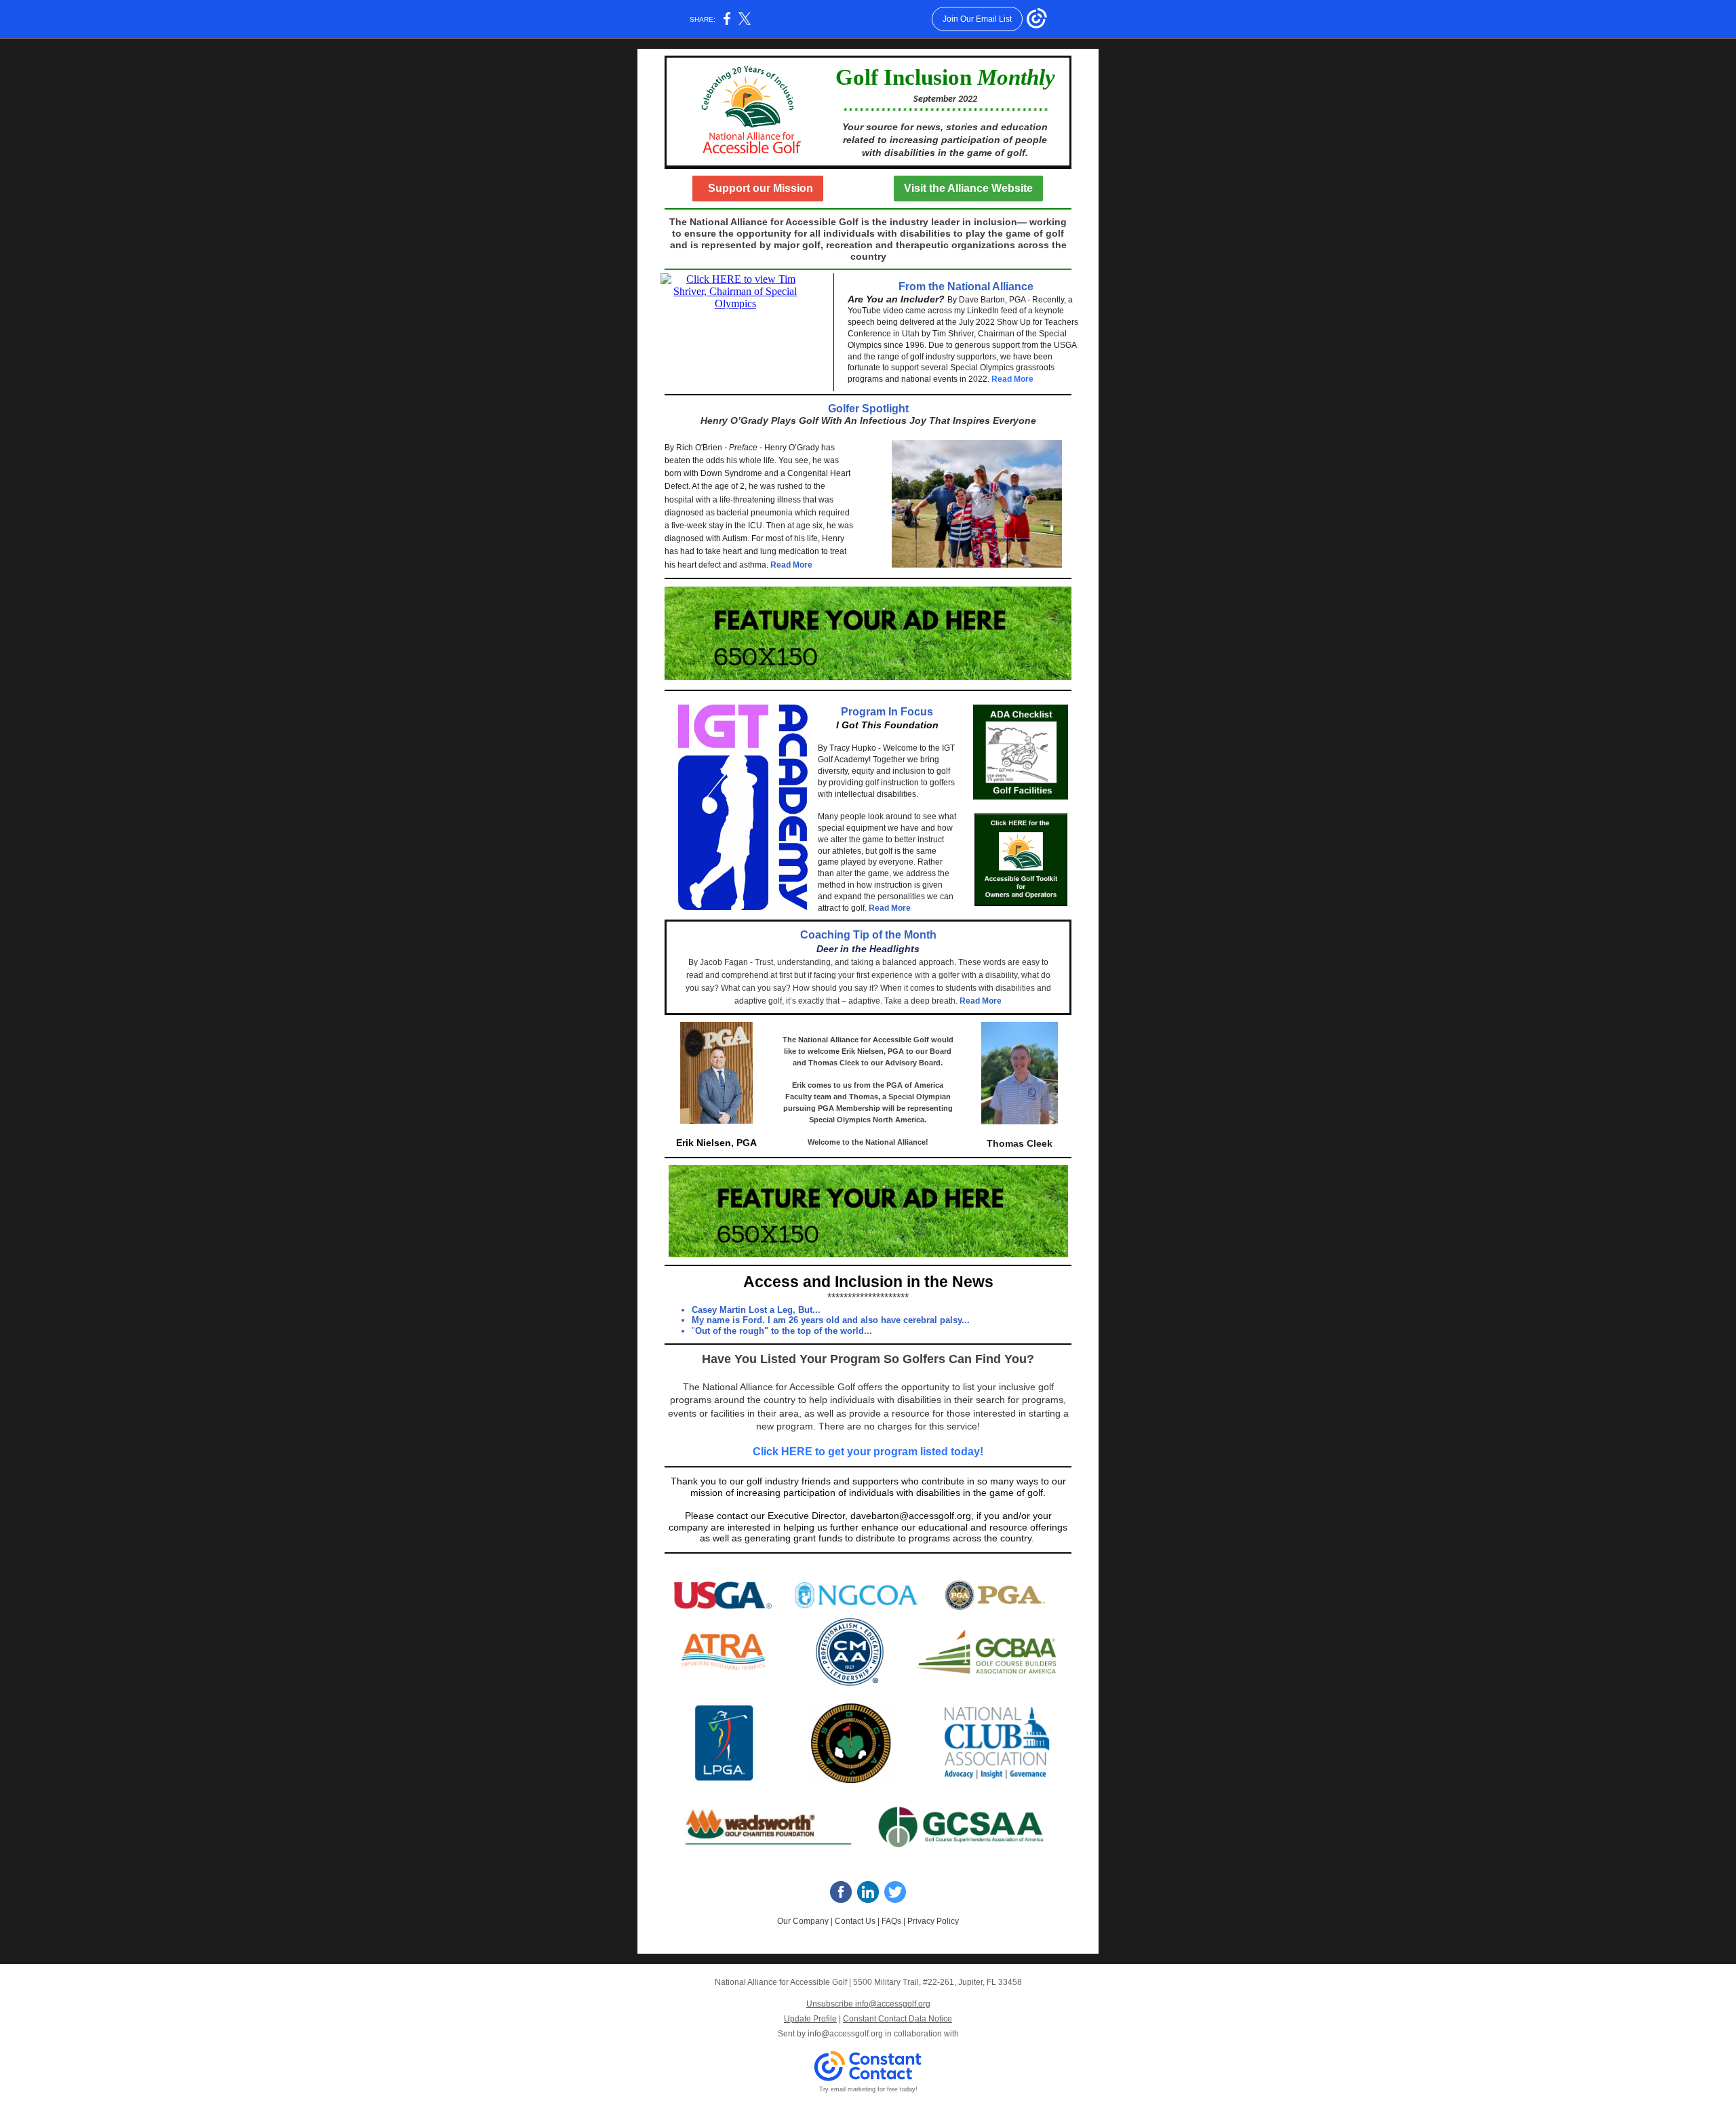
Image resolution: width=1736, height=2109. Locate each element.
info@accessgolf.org (845, 2034)
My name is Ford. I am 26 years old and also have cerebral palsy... (831, 1320)
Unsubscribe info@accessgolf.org (868, 2004)
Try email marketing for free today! (868, 2089)
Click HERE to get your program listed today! (868, 1452)
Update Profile (810, 2019)
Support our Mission (758, 188)
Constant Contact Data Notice (897, 2019)
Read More (1012, 379)
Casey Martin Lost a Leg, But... (756, 1310)
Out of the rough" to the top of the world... (784, 1331)
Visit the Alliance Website (968, 188)
